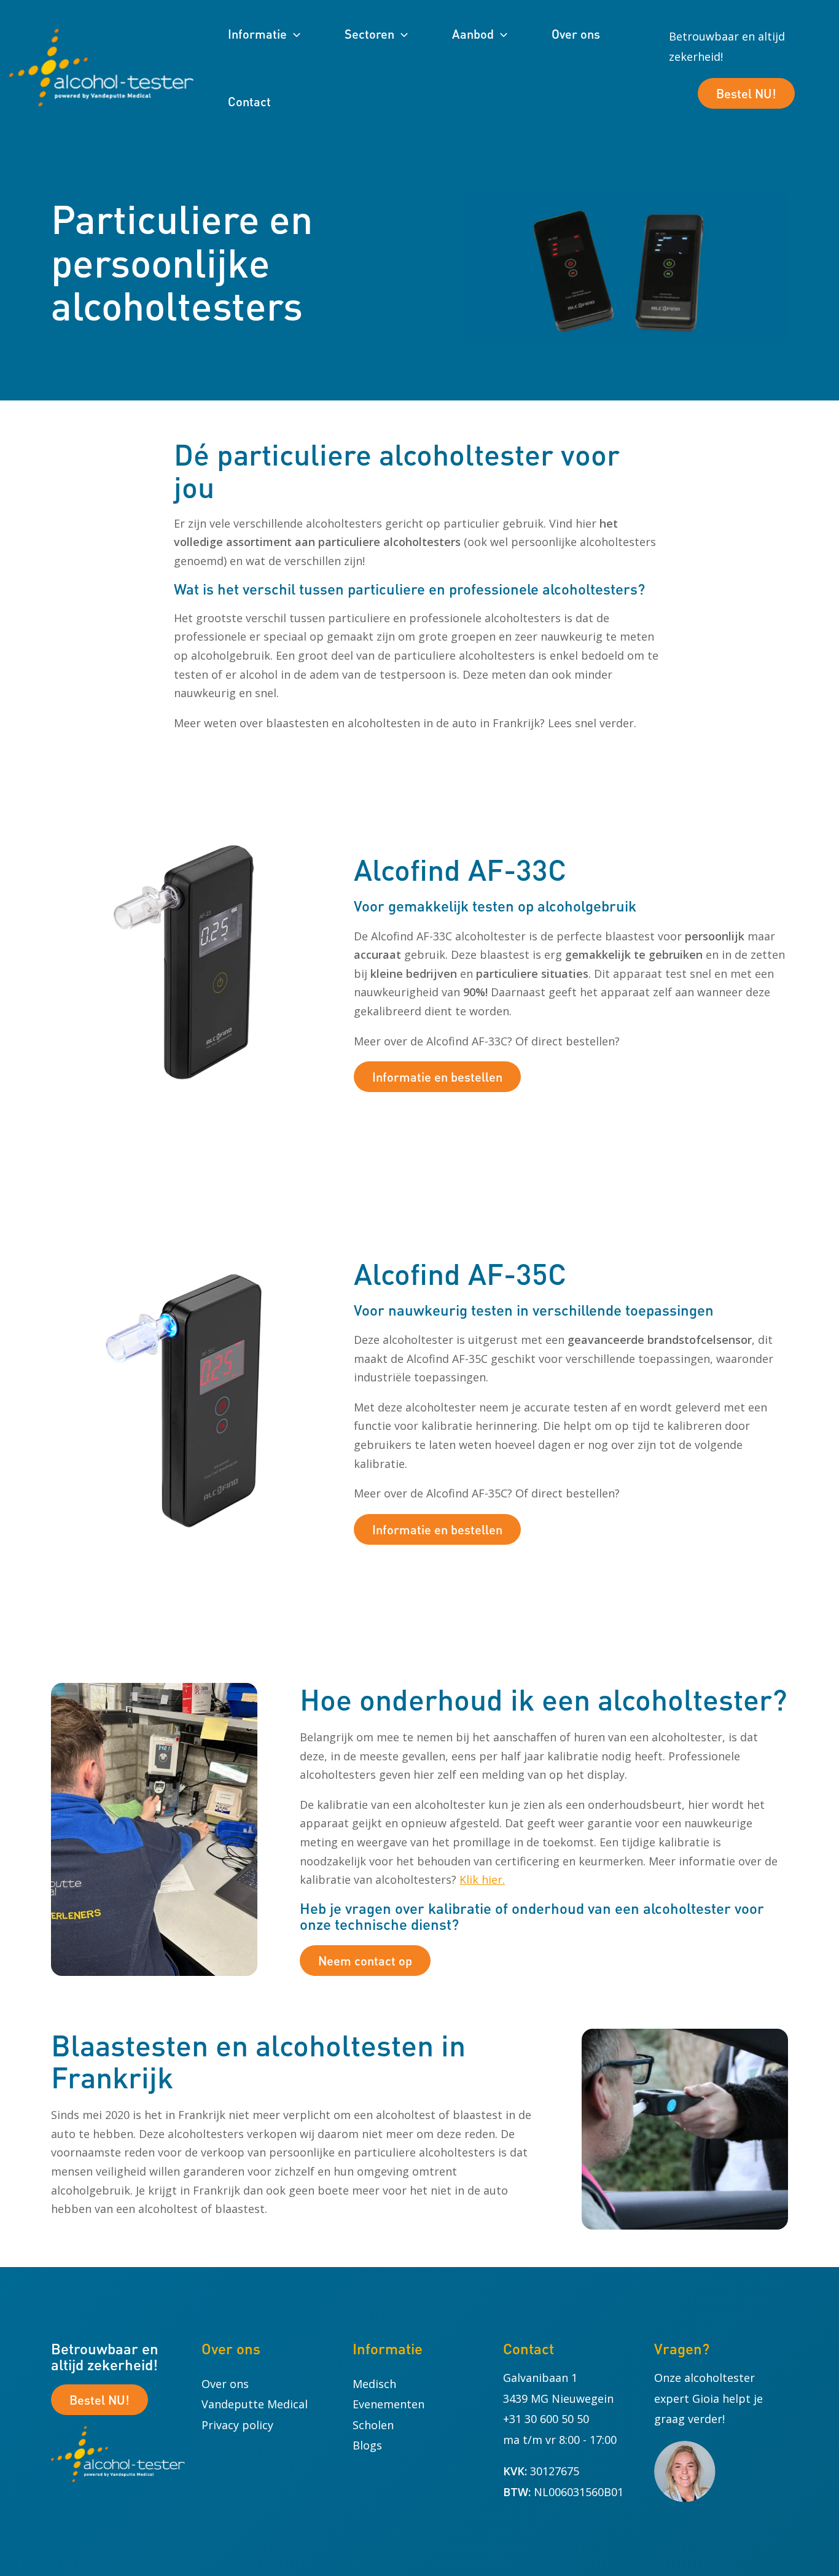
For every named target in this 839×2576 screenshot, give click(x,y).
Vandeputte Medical (255, 2404)
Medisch (374, 2384)
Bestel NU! (746, 93)
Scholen (373, 2425)
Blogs (367, 2445)
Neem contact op (365, 1961)
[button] (294, 34)
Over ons (225, 2384)
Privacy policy (237, 2425)
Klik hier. (482, 1879)
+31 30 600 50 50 (546, 2419)
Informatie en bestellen (437, 1077)
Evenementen (388, 2404)
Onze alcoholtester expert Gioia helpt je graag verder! (708, 2398)
